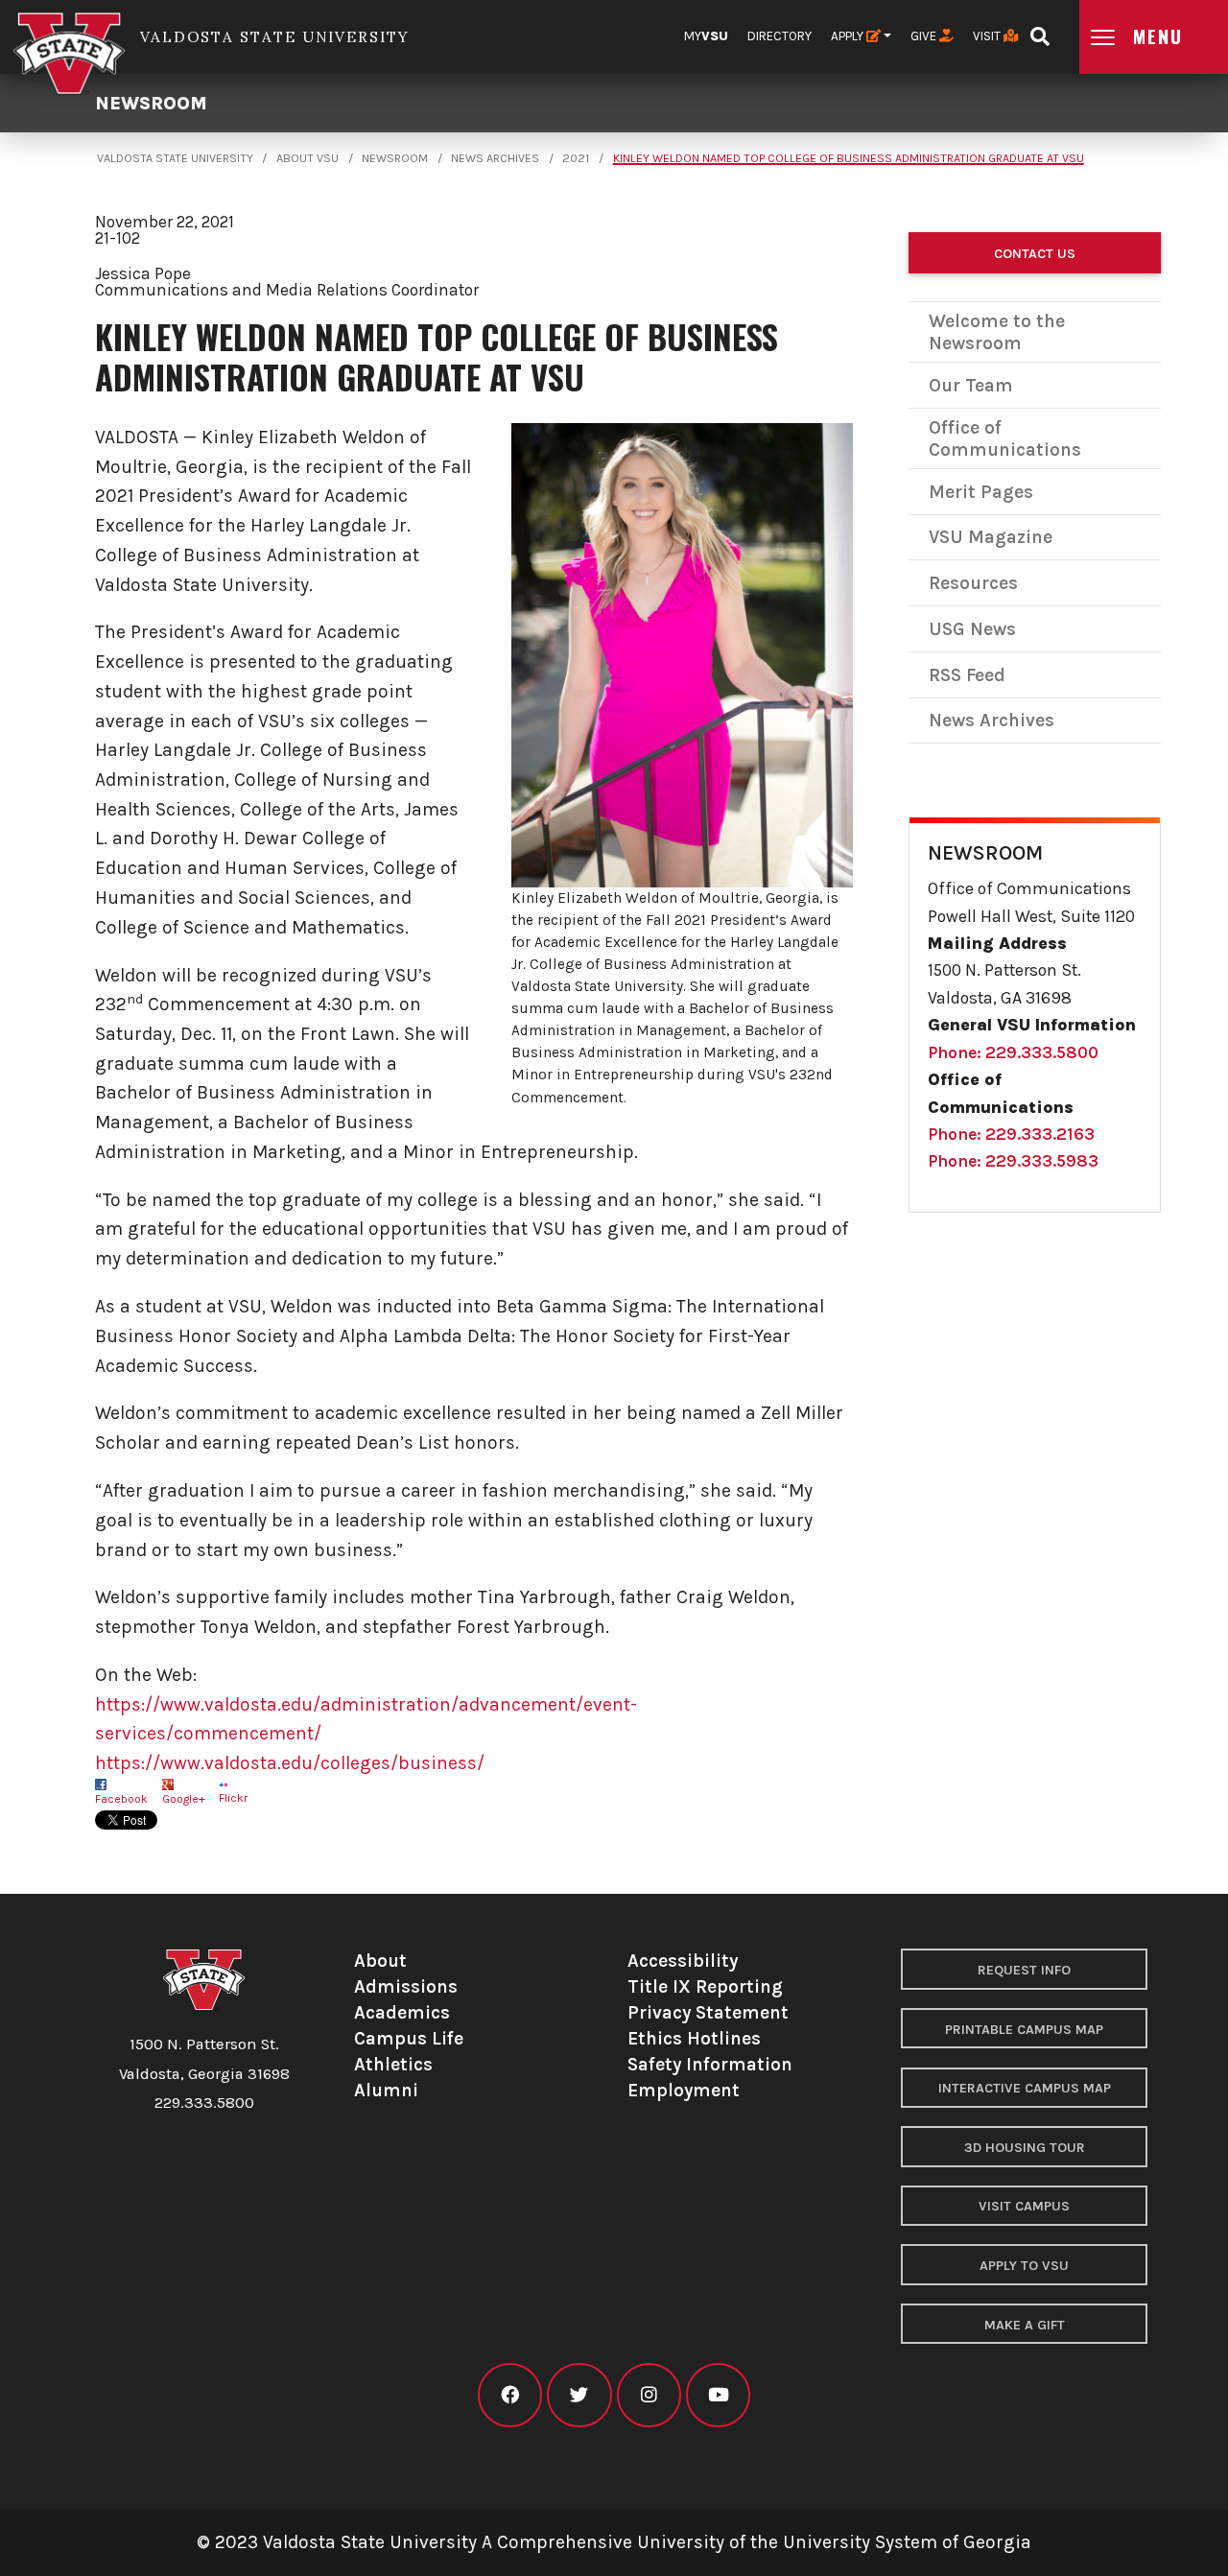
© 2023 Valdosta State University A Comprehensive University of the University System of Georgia (614, 2542)
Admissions (406, 1986)
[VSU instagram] (649, 2395)
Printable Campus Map (1024, 2030)
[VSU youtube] (718, 2395)
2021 (576, 158)
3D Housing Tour (1025, 2148)
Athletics (393, 2064)
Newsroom (151, 103)
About (380, 1961)
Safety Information (710, 2064)
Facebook (121, 1799)
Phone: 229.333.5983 (1013, 1161)
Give (925, 36)
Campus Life (409, 2038)
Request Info (1024, 1970)
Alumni (386, 2090)
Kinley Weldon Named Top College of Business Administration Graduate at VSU (849, 158)
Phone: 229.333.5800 (1013, 1052)
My (706, 36)
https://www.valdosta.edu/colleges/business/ (290, 1763)
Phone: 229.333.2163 (1011, 1134)
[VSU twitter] (579, 2395)
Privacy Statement (708, 2012)
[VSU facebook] (510, 2395)
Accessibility (683, 1961)
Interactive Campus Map (1025, 2088)
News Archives (495, 158)
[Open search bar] (1039, 30)
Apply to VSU (1024, 2266)
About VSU (307, 158)
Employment (684, 2090)
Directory (779, 36)
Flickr (233, 1798)
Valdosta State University (175, 158)
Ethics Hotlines (694, 2038)
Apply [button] (849, 36)
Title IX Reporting (705, 1986)
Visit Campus (1024, 2206)
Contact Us (1035, 254)
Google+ (184, 1799)
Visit (988, 36)
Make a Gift (1025, 2325)
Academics (402, 2012)
